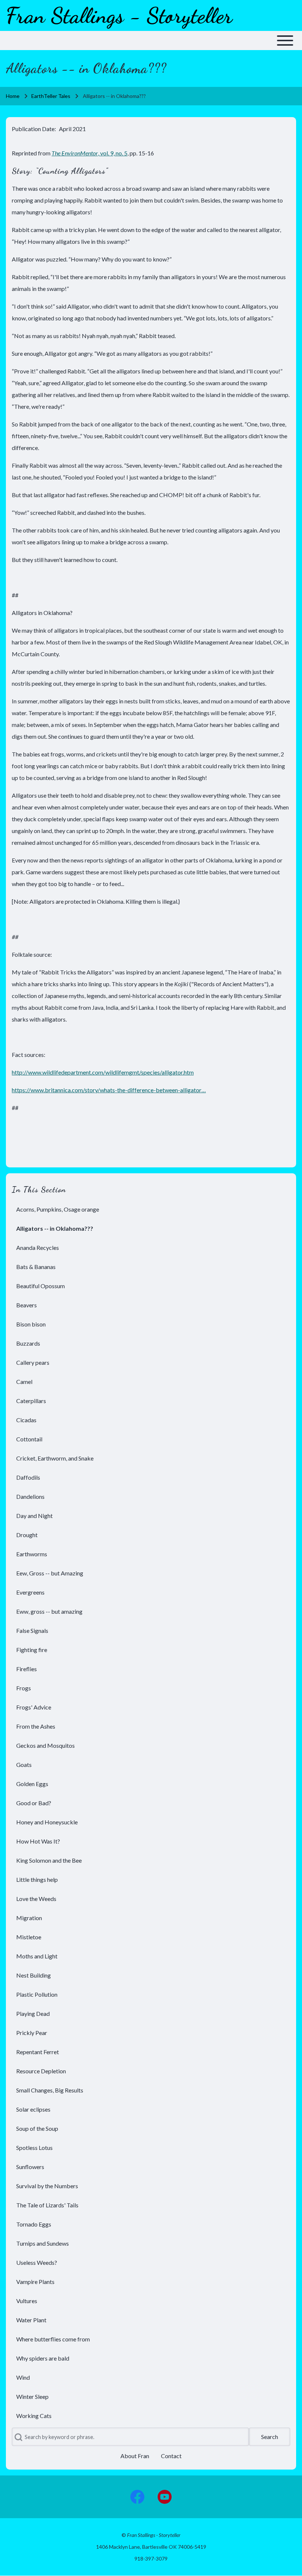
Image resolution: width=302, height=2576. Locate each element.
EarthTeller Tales (51, 96)
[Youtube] (165, 2497)
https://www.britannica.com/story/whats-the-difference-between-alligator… (109, 1090)
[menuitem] (151, 1209)
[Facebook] (137, 2497)
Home (13, 96)
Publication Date (33, 129)
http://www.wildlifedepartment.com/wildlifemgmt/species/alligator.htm (103, 1072)
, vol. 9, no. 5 (89, 153)
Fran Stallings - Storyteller (119, 15)
